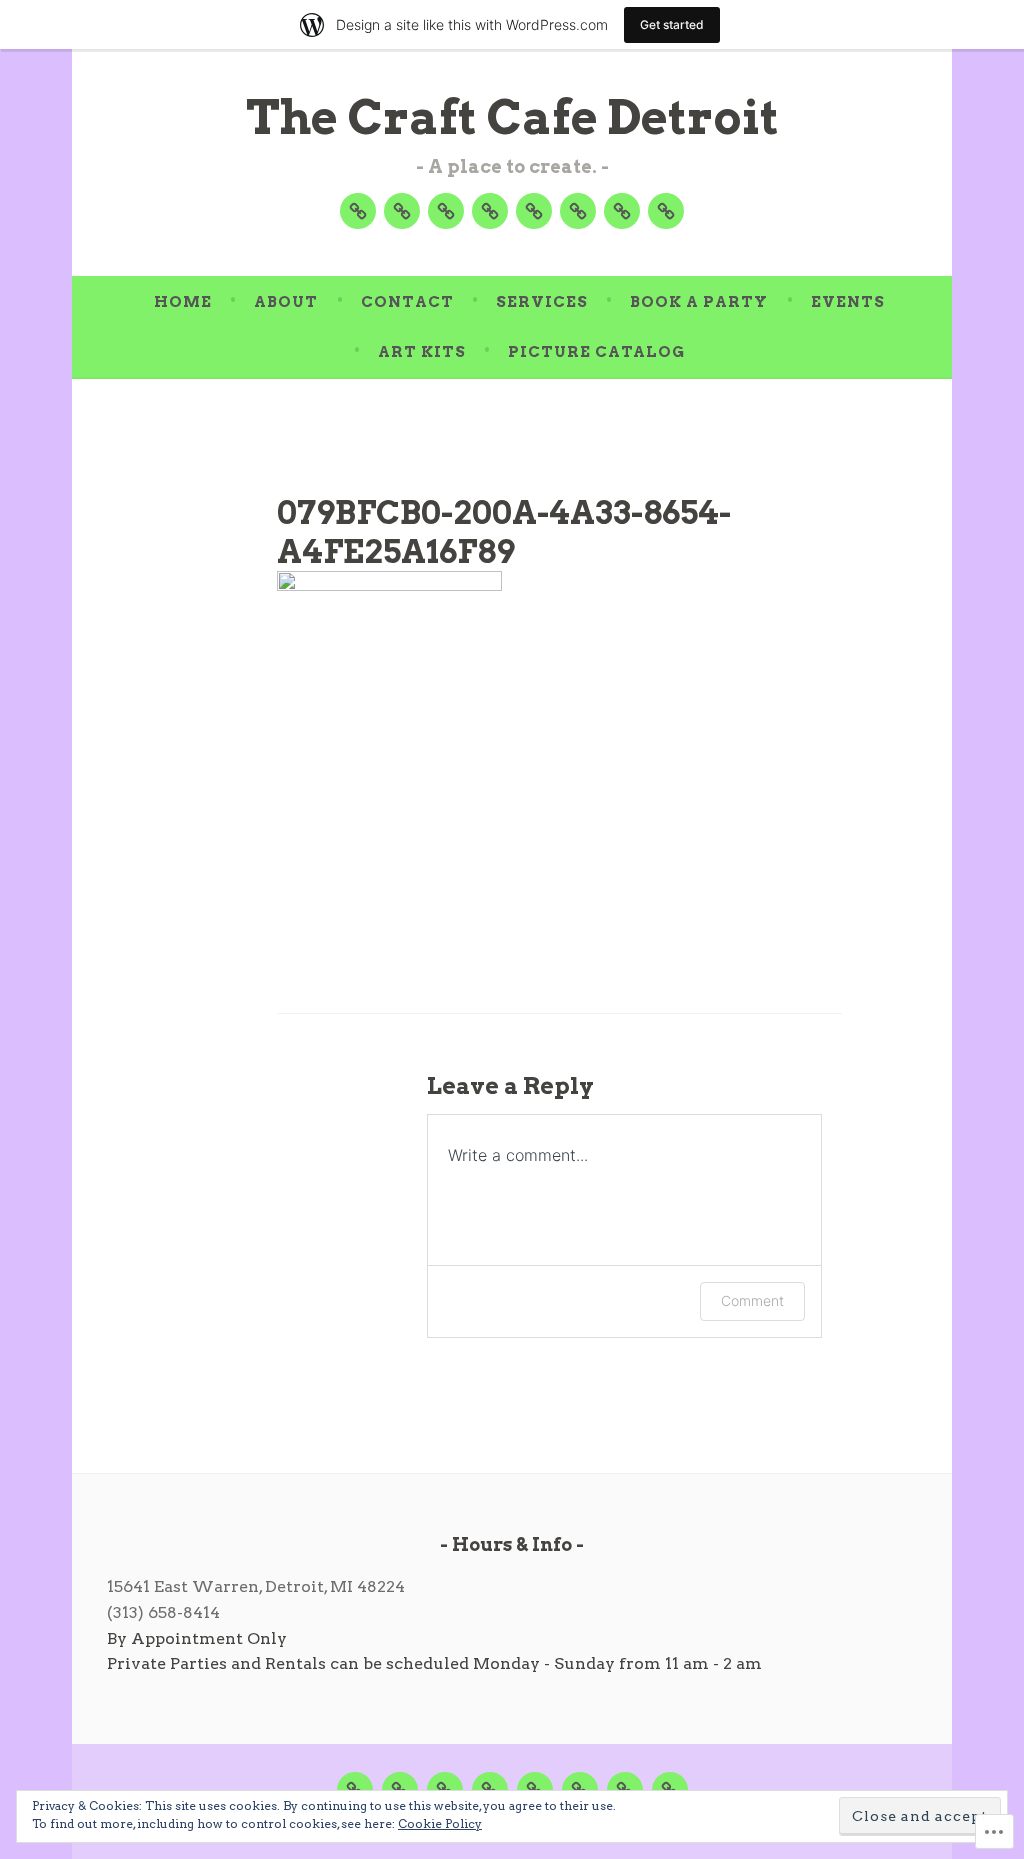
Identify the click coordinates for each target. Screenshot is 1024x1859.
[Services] (490, 211)
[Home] (358, 211)
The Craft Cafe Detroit (512, 117)
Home (183, 302)
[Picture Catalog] (666, 211)
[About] (402, 211)
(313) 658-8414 (163, 1612)
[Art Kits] (622, 211)
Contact (407, 302)
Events (848, 302)
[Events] (578, 211)
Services (542, 302)
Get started (672, 24)
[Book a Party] (534, 211)
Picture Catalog (596, 352)
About (286, 302)
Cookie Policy (440, 1823)
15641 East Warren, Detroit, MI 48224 (256, 1586)
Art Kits (422, 352)
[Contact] (446, 211)
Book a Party (699, 302)
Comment (752, 1300)
